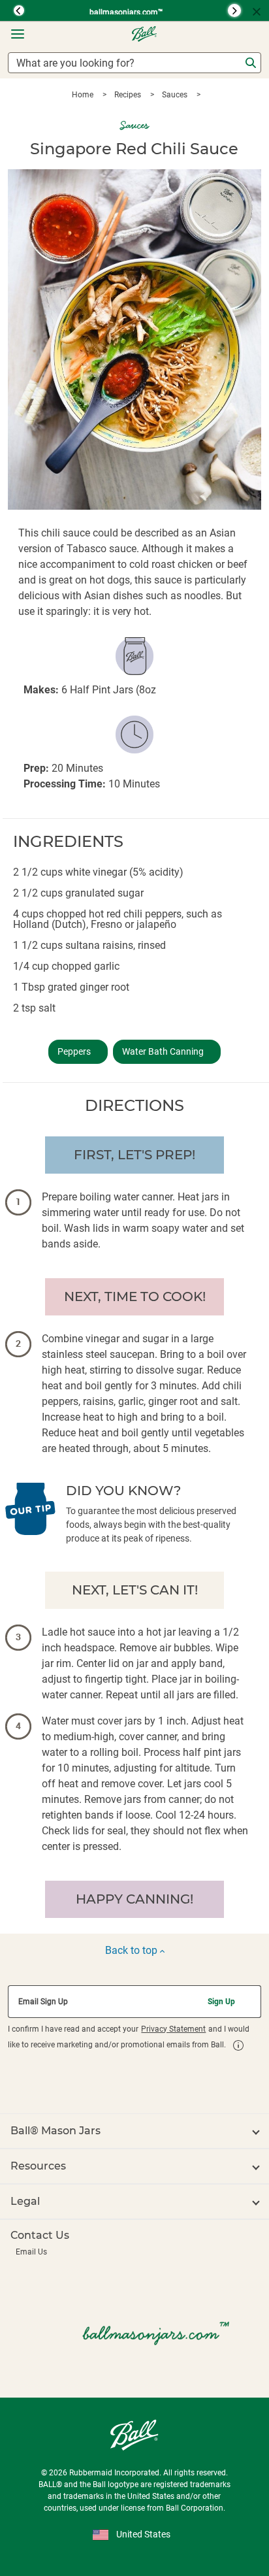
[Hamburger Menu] (18, 34)
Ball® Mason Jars (55, 2131)
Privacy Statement (173, 2029)
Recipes (129, 95)
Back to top (133, 1950)
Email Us (31, 2252)
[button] (13, 10)
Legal (25, 2201)
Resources (38, 2166)
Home (84, 95)
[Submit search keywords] (251, 63)
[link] (238, 2045)
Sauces (176, 95)
